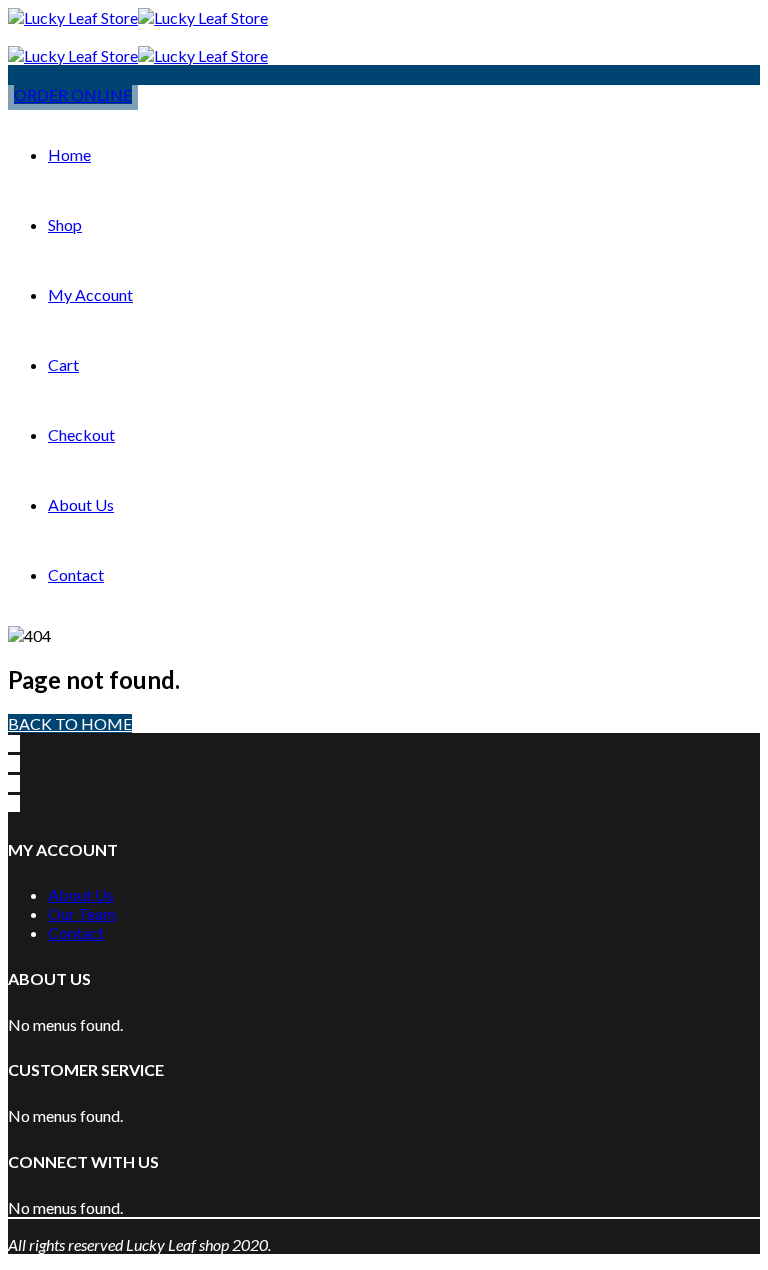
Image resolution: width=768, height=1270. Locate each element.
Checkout (81, 434)
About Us (81, 504)
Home (69, 154)
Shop (65, 224)
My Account (90, 294)
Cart (63, 364)
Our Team (82, 913)
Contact (76, 574)
